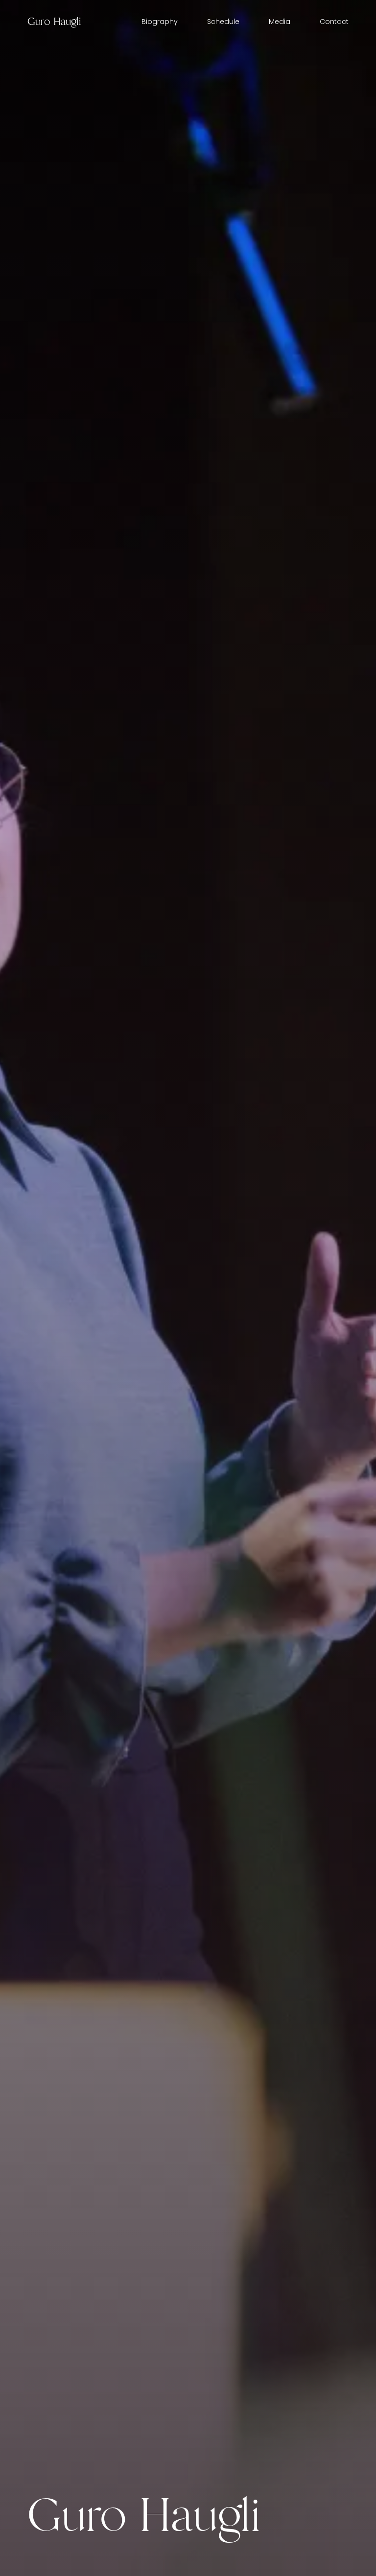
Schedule (223, 22)
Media (280, 22)
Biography (160, 22)
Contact (334, 22)
